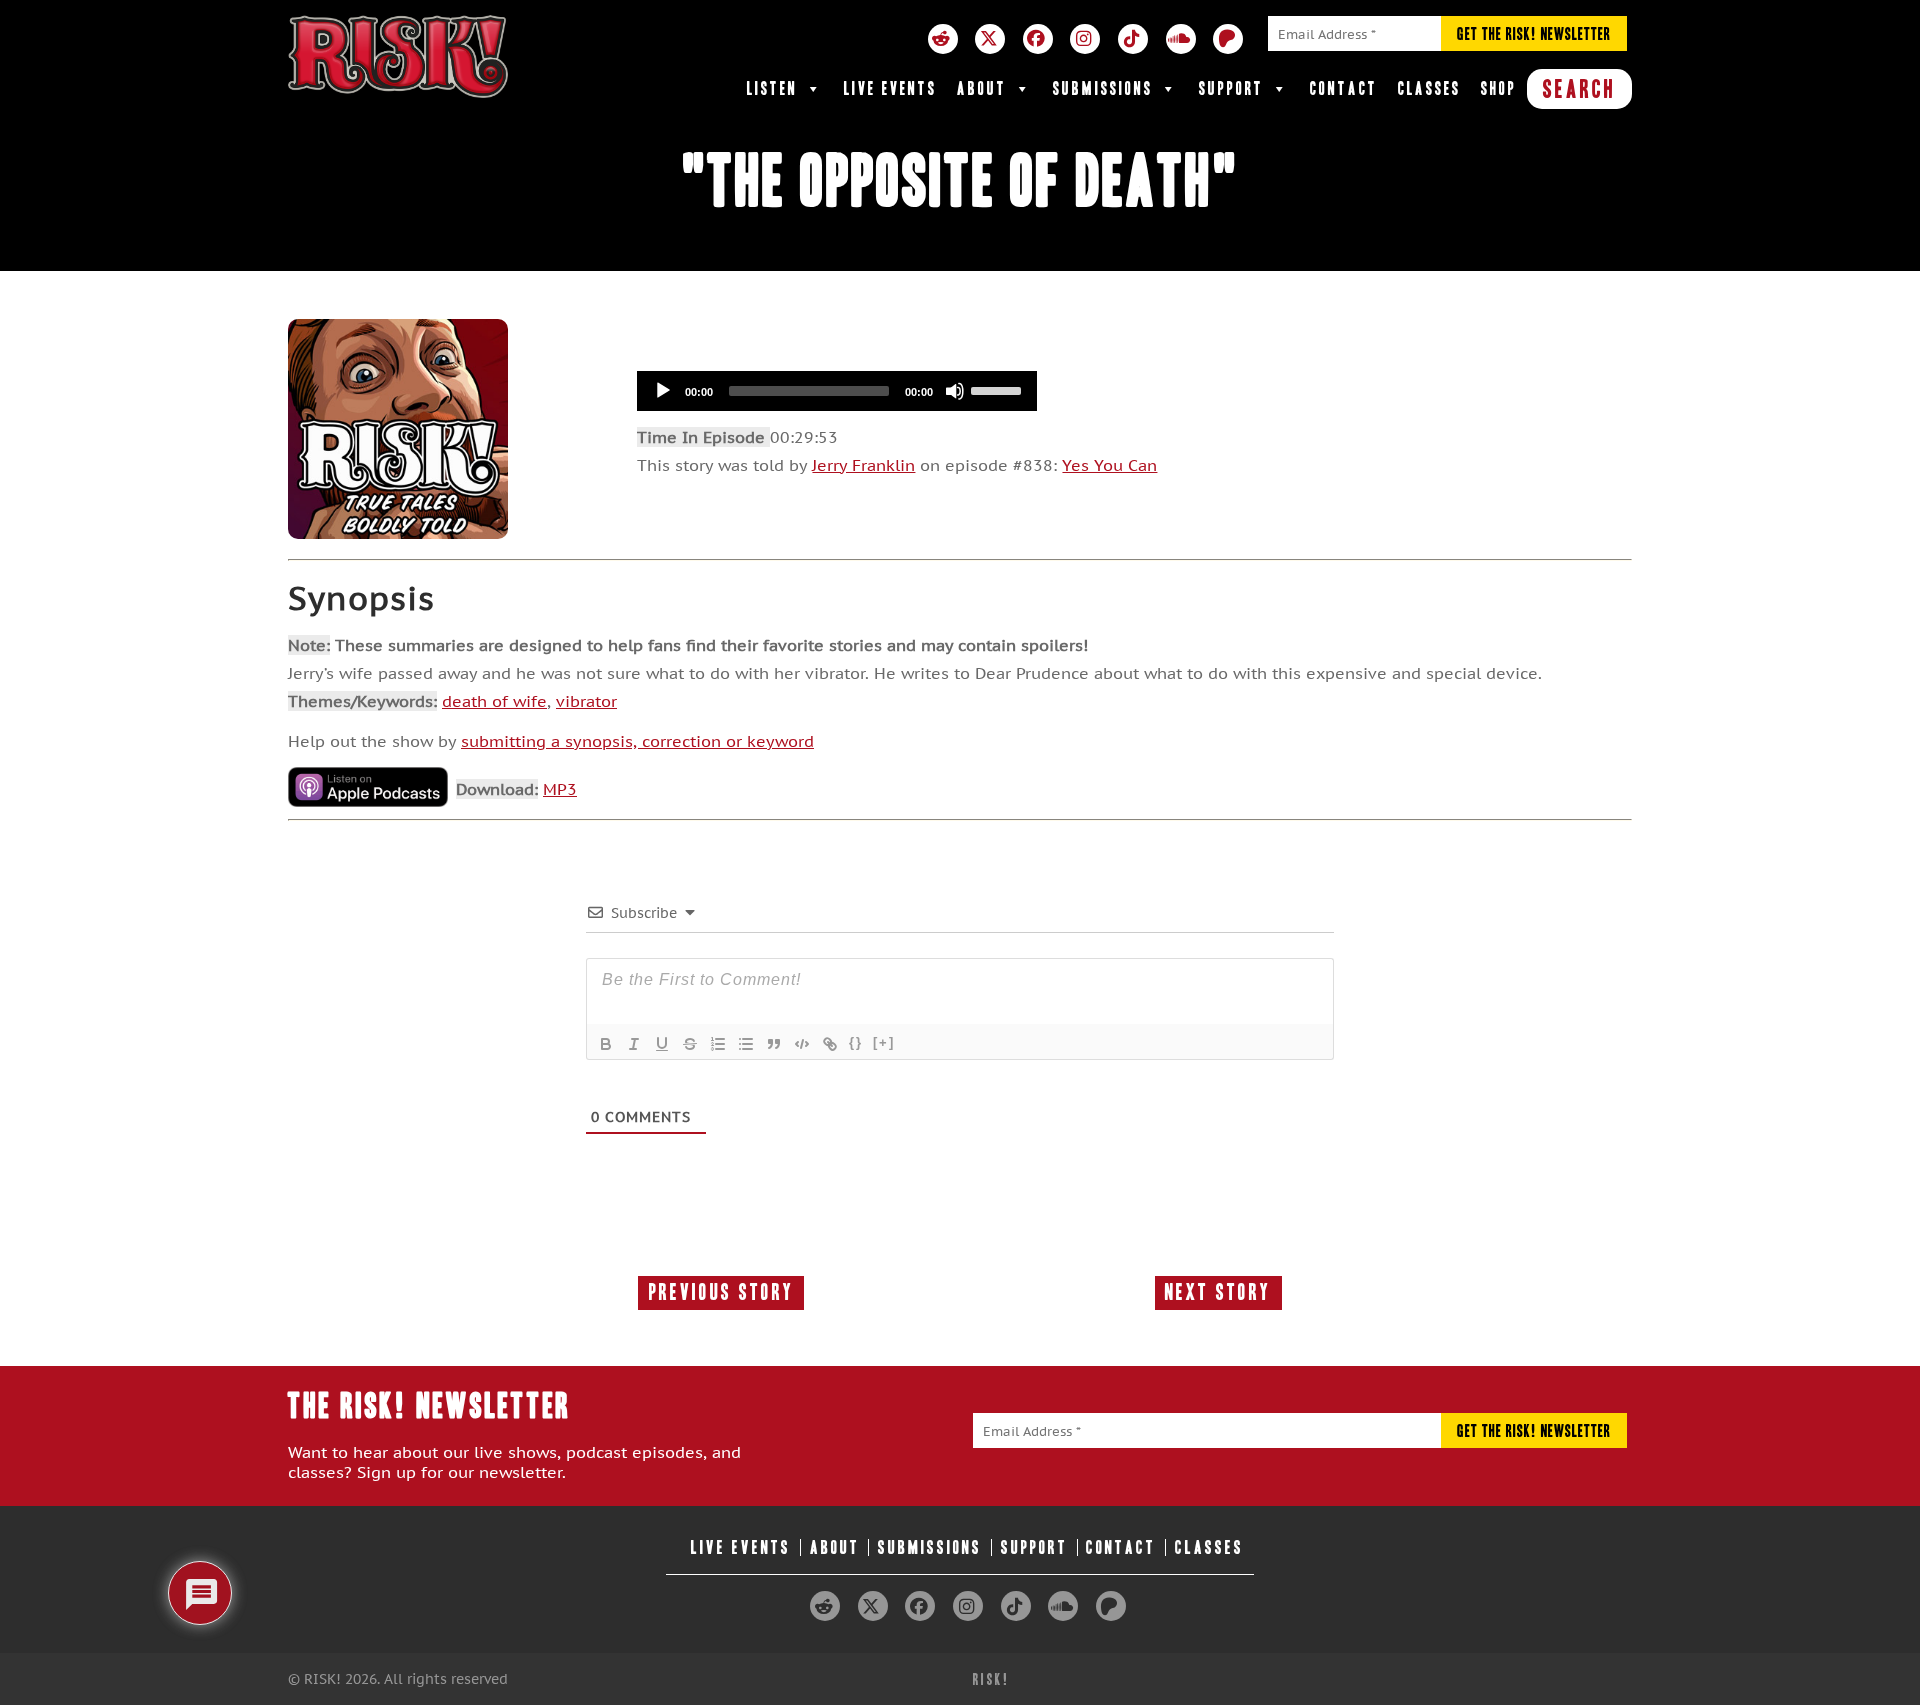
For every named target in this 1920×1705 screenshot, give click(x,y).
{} (856, 1042)
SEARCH (1579, 89)
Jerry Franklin (863, 465)
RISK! (991, 1679)
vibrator (586, 701)
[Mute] (955, 391)
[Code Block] (802, 1044)
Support (1231, 88)
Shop (1499, 88)
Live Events (890, 88)
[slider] (999, 389)
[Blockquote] (774, 1044)
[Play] (663, 391)
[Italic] (634, 1044)
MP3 (560, 789)
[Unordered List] (746, 1044)
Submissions (1103, 88)
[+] (884, 1042)
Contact (1344, 88)
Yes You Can (1109, 465)
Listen (772, 88)
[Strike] (690, 1044)
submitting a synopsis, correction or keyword (637, 741)
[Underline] (662, 1044)
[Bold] (606, 1044)
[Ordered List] (718, 1044)
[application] (837, 391)
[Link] (830, 1044)
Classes (1429, 88)
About (982, 88)
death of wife (494, 701)
